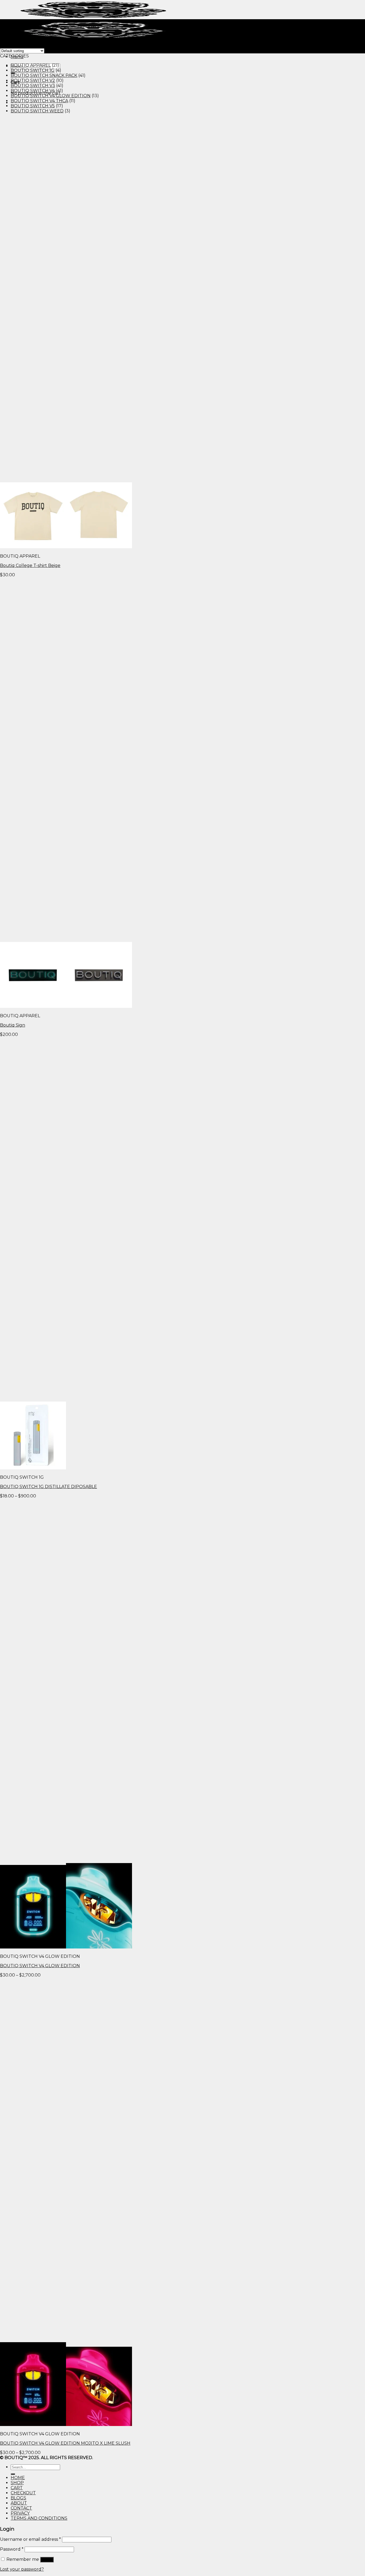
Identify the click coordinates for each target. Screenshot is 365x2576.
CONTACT (21, 2508)
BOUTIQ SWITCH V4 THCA (39, 101)
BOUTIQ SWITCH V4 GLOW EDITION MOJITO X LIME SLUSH (65, 2443)
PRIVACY (20, 2513)
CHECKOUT (23, 2493)
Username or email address (30, 2539)
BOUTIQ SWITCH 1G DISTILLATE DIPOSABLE (48, 1487)
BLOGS (18, 2498)
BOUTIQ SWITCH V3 (33, 86)
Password (12, 2549)
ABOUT (19, 2503)
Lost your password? (22, 2569)
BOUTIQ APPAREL (31, 65)
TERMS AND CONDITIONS (39, 2518)
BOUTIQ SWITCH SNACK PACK (44, 75)
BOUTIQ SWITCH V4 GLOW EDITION (51, 96)
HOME (18, 2478)
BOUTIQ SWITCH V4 (33, 91)
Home (7, 27)
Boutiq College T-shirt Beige (30, 565)
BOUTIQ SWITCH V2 (33, 80)
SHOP (17, 2483)
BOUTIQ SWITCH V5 (33, 106)
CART (17, 2488)
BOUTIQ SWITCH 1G (33, 70)
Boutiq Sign (13, 1025)
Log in (47, 2560)
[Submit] (13, 2474)
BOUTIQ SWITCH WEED (37, 111)
